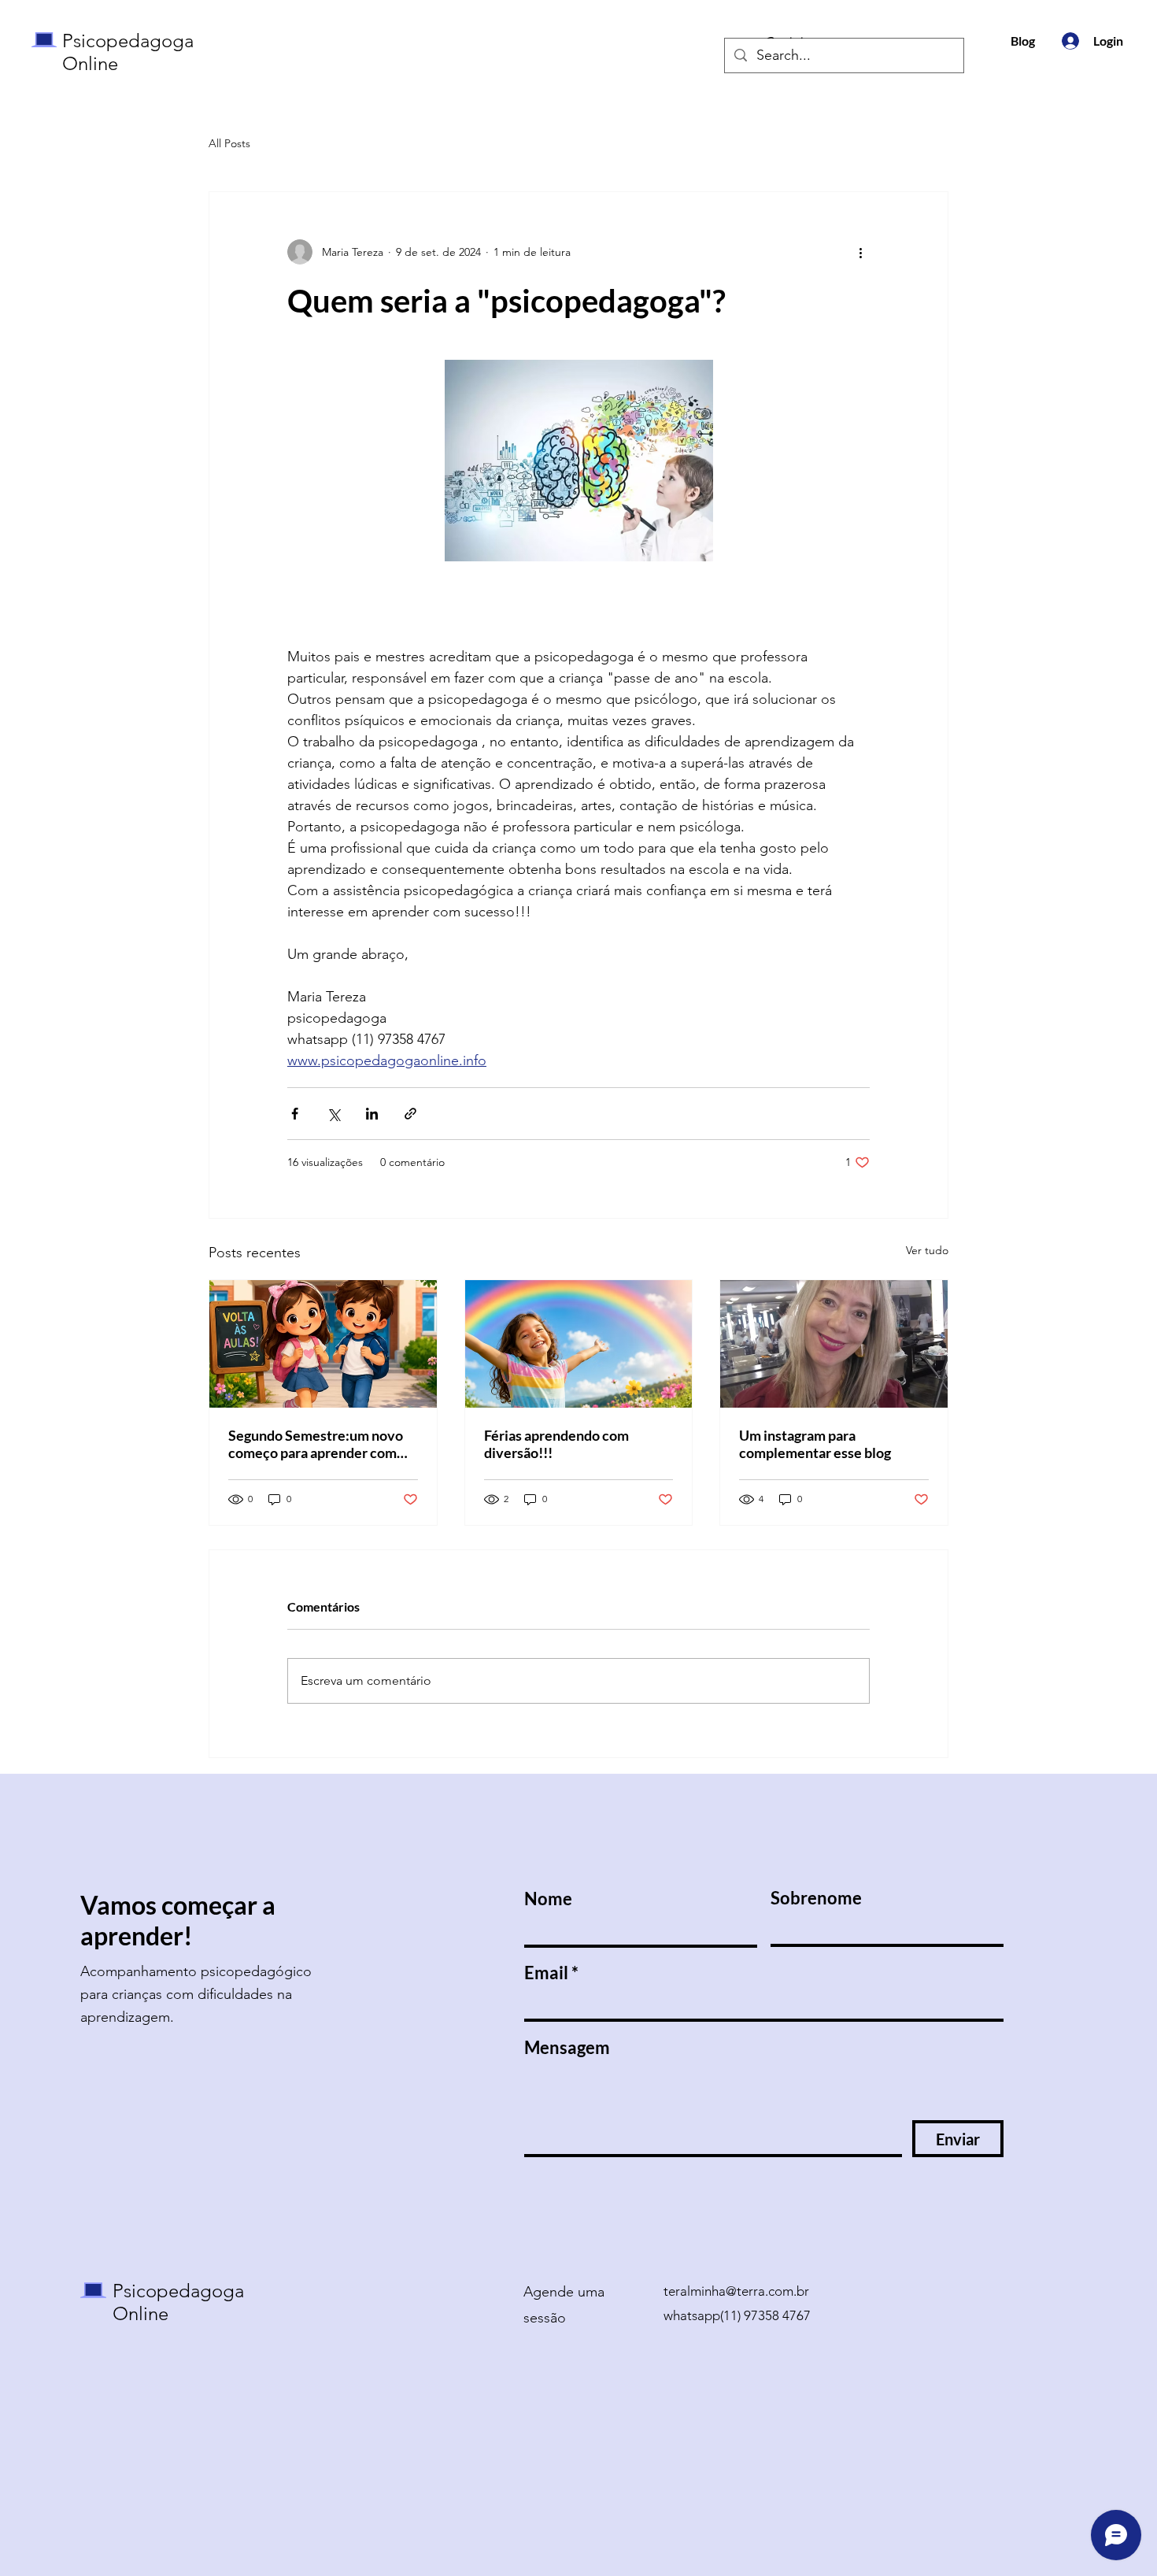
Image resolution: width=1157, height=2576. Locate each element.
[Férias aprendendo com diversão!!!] (579, 1344)
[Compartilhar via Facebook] (295, 1114)
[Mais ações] (860, 252)
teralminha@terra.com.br (736, 2291)
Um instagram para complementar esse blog (815, 1444)
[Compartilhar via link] (410, 1114)
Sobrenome (816, 1898)
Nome (548, 1899)
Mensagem (567, 2048)
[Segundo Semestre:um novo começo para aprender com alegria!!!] (323, 1344)
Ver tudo (927, 1250)
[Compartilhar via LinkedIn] (372, 1114)
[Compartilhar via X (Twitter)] (333, 1114)
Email (546, 1973)
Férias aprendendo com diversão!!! (556, 1444)
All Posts (229, 143)
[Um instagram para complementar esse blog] (834, 1344)
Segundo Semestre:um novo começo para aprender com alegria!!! (316, 1444)
